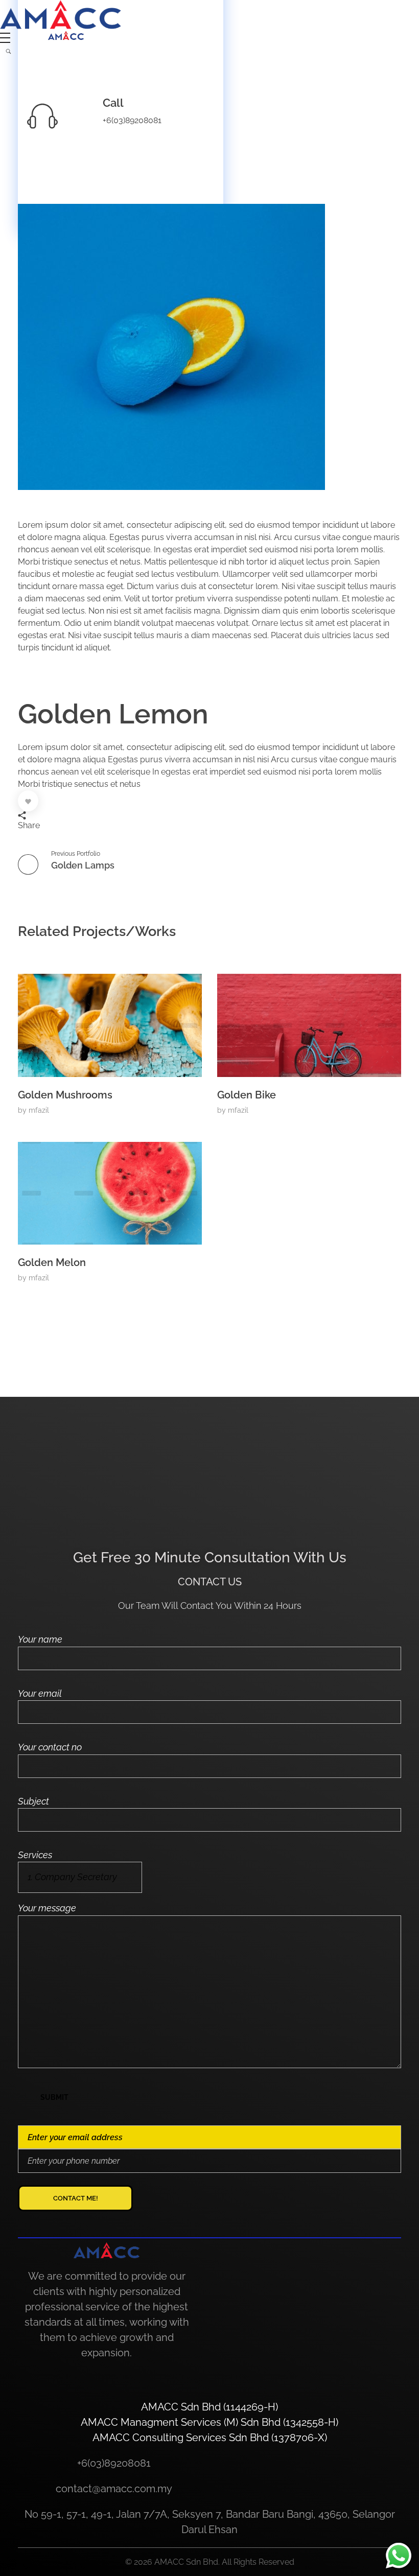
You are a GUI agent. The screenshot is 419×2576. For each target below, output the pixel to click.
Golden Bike (247, 1095)
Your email (40, 1693)
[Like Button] (28, 801)
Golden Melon (52, 1262)
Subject (33, 1801)
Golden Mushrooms (65, 1095)
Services (35, 1855)
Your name (40, 1639)
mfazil (39, 1110)
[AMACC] (61, 15)
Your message (47, 1908)
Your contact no (50, 1747)
